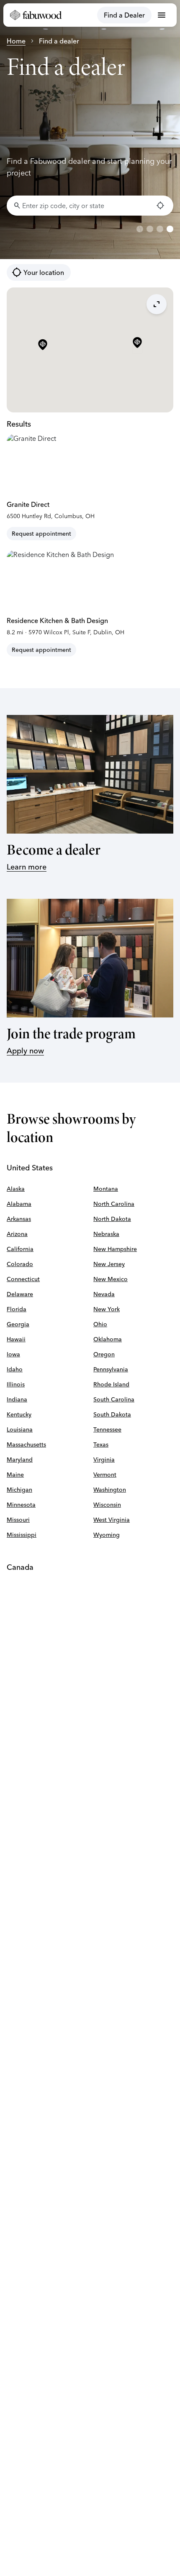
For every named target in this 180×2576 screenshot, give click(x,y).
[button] (137, 343)
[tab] (140, 229)
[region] (90, 130)
